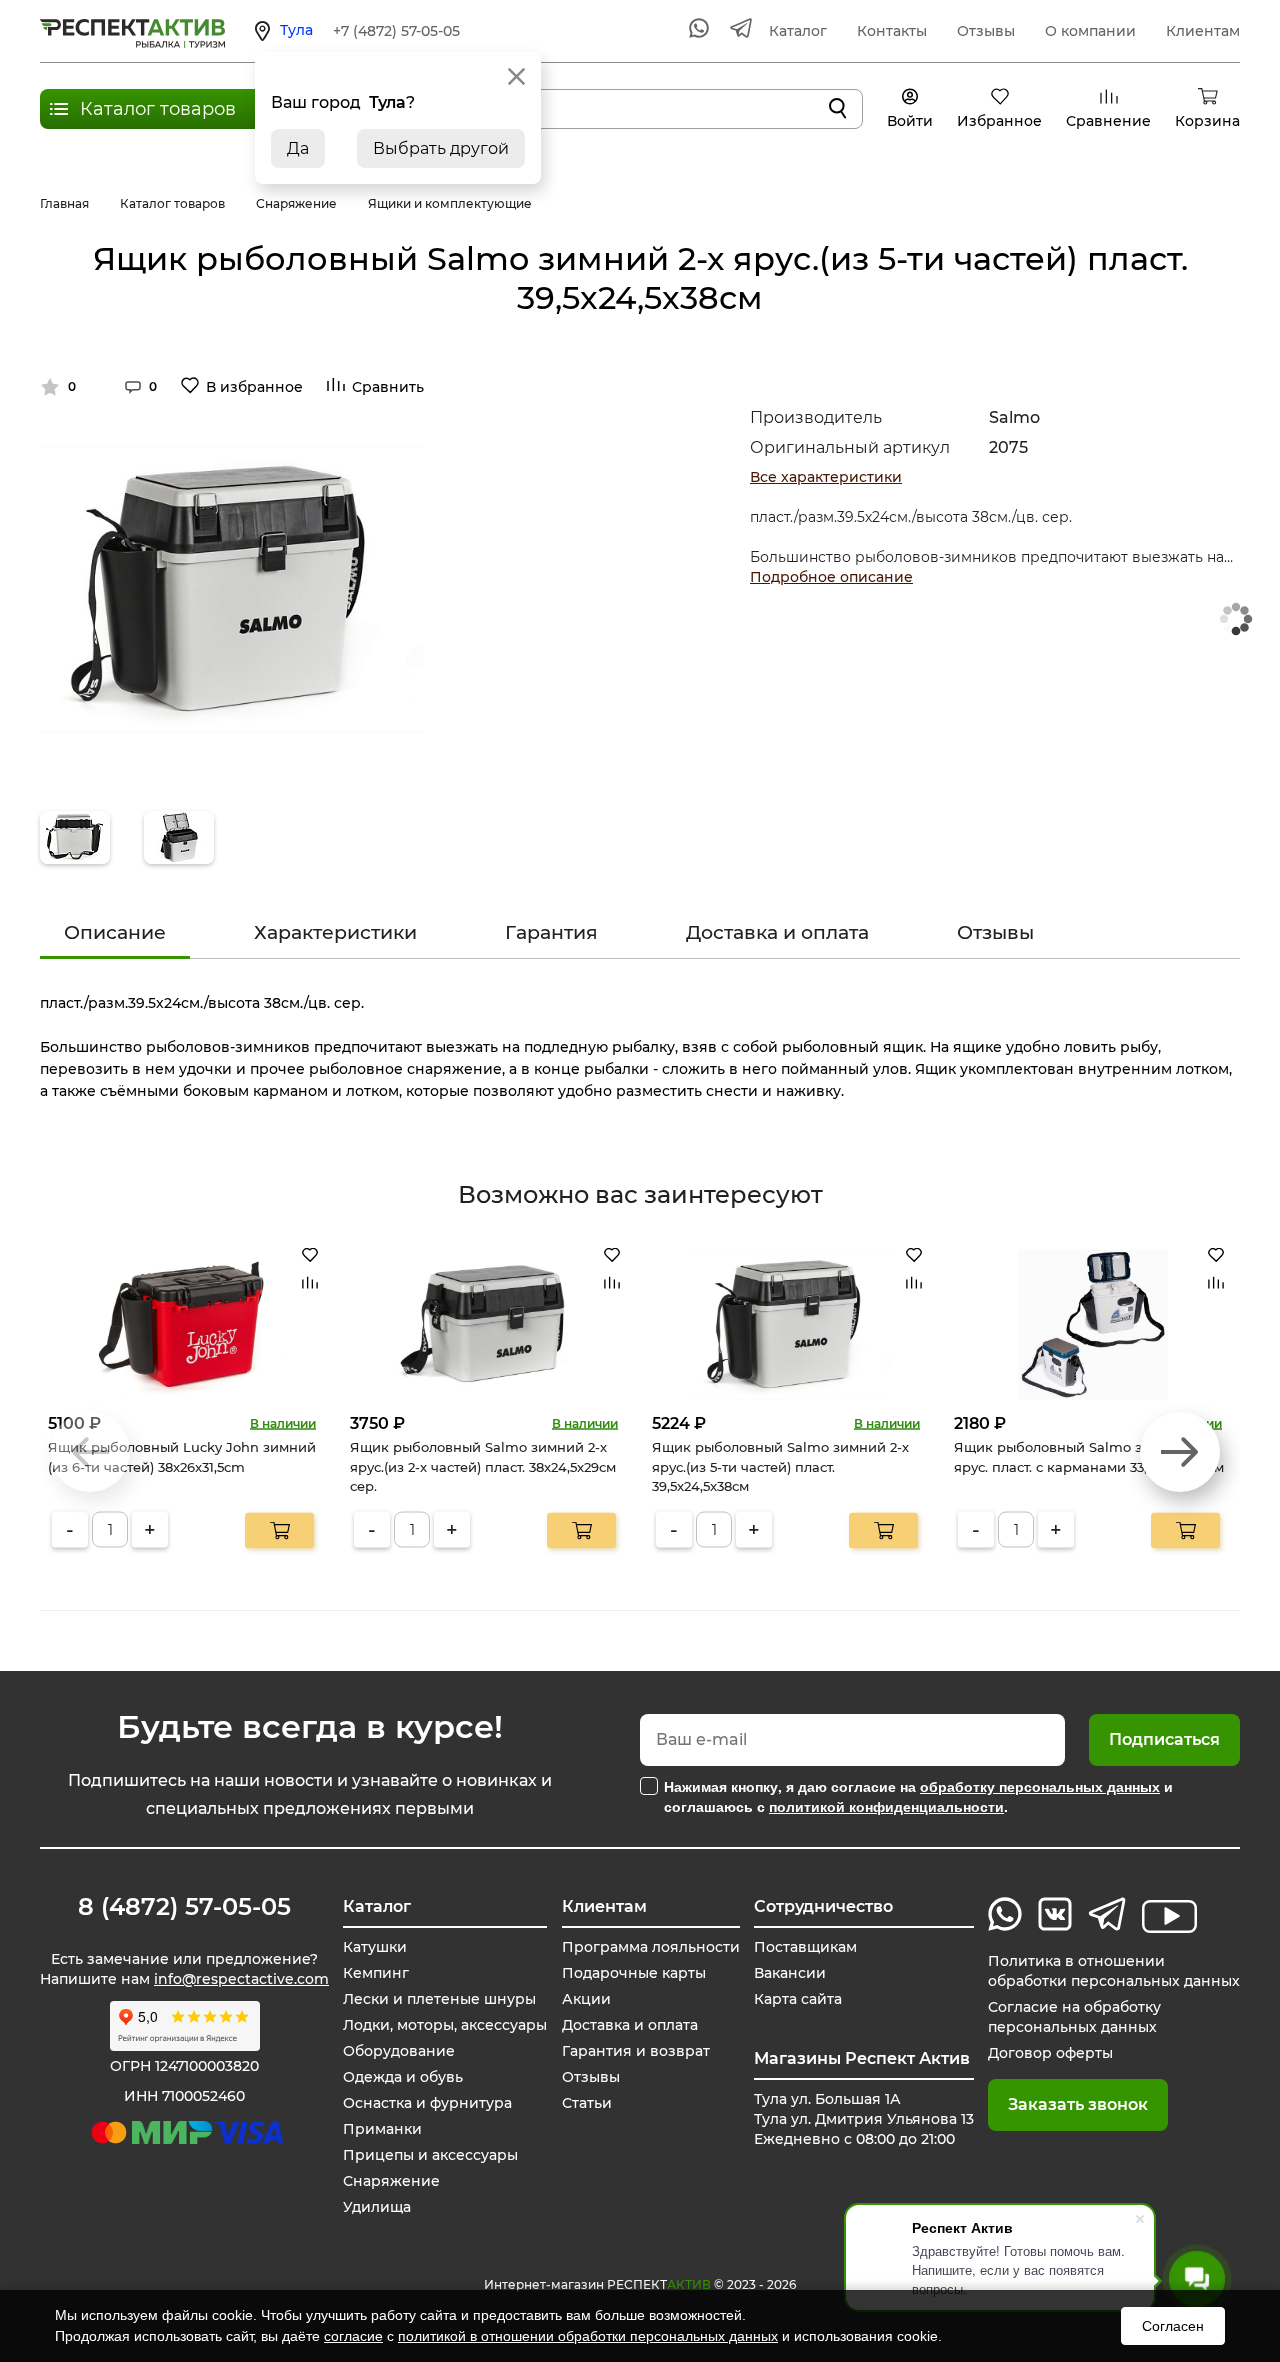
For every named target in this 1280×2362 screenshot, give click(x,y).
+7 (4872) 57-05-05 (396, 31)
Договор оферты (1050, 2053)
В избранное (254, 387)
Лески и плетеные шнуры (439, 1999)
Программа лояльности (651, 1947)
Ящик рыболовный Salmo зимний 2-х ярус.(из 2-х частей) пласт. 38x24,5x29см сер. (483, 1466)
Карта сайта (798, 1999)
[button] (1180, 1452)
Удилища (377, 2207)
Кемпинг (376, 1973)
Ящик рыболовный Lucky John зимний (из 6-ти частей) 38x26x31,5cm (182, 1457)
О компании (1090, 31)
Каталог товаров (158, 109)
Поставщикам (805, 1947)
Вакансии (790, 1973)
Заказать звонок (1078, 2104)
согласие (353, 2336)
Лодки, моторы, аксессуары (445, 2025)
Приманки (382, 2129)
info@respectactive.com (241, 1979)
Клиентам (1203, 31)
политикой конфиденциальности (886, 1806)
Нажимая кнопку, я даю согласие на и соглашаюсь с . (918, 1796)
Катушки (375, 1947)
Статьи (587, 2103)
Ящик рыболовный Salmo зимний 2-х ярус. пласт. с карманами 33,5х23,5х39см (1089, 1457)
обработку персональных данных (1040, 1786)
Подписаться (1164, 1739)
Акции (586, 1999)
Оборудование (399, 2051)
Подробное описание (831, 577)
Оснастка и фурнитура (427, 2103)
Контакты (892, 31)
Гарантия (551, 932)
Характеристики (335, 932)
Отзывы (986, 31)
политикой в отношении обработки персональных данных (588, 2336)
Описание (115, 932)
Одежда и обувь (403, 2077)
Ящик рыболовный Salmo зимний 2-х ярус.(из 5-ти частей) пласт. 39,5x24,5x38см (780, 1466)
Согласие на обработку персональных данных (1074, 2017)
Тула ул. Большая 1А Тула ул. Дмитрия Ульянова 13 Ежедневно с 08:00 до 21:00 (864, 2119)
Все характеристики (826, 477)
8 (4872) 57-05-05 (184, 1907)
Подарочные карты (634, 1973)
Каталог (798, 31)
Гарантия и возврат (636, 2051)
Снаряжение (391, 2181)
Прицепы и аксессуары (430, 2155)
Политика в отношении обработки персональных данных (1114, 1971)
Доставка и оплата (777, 932)
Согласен (1173, 2326)
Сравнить (388, 387)
